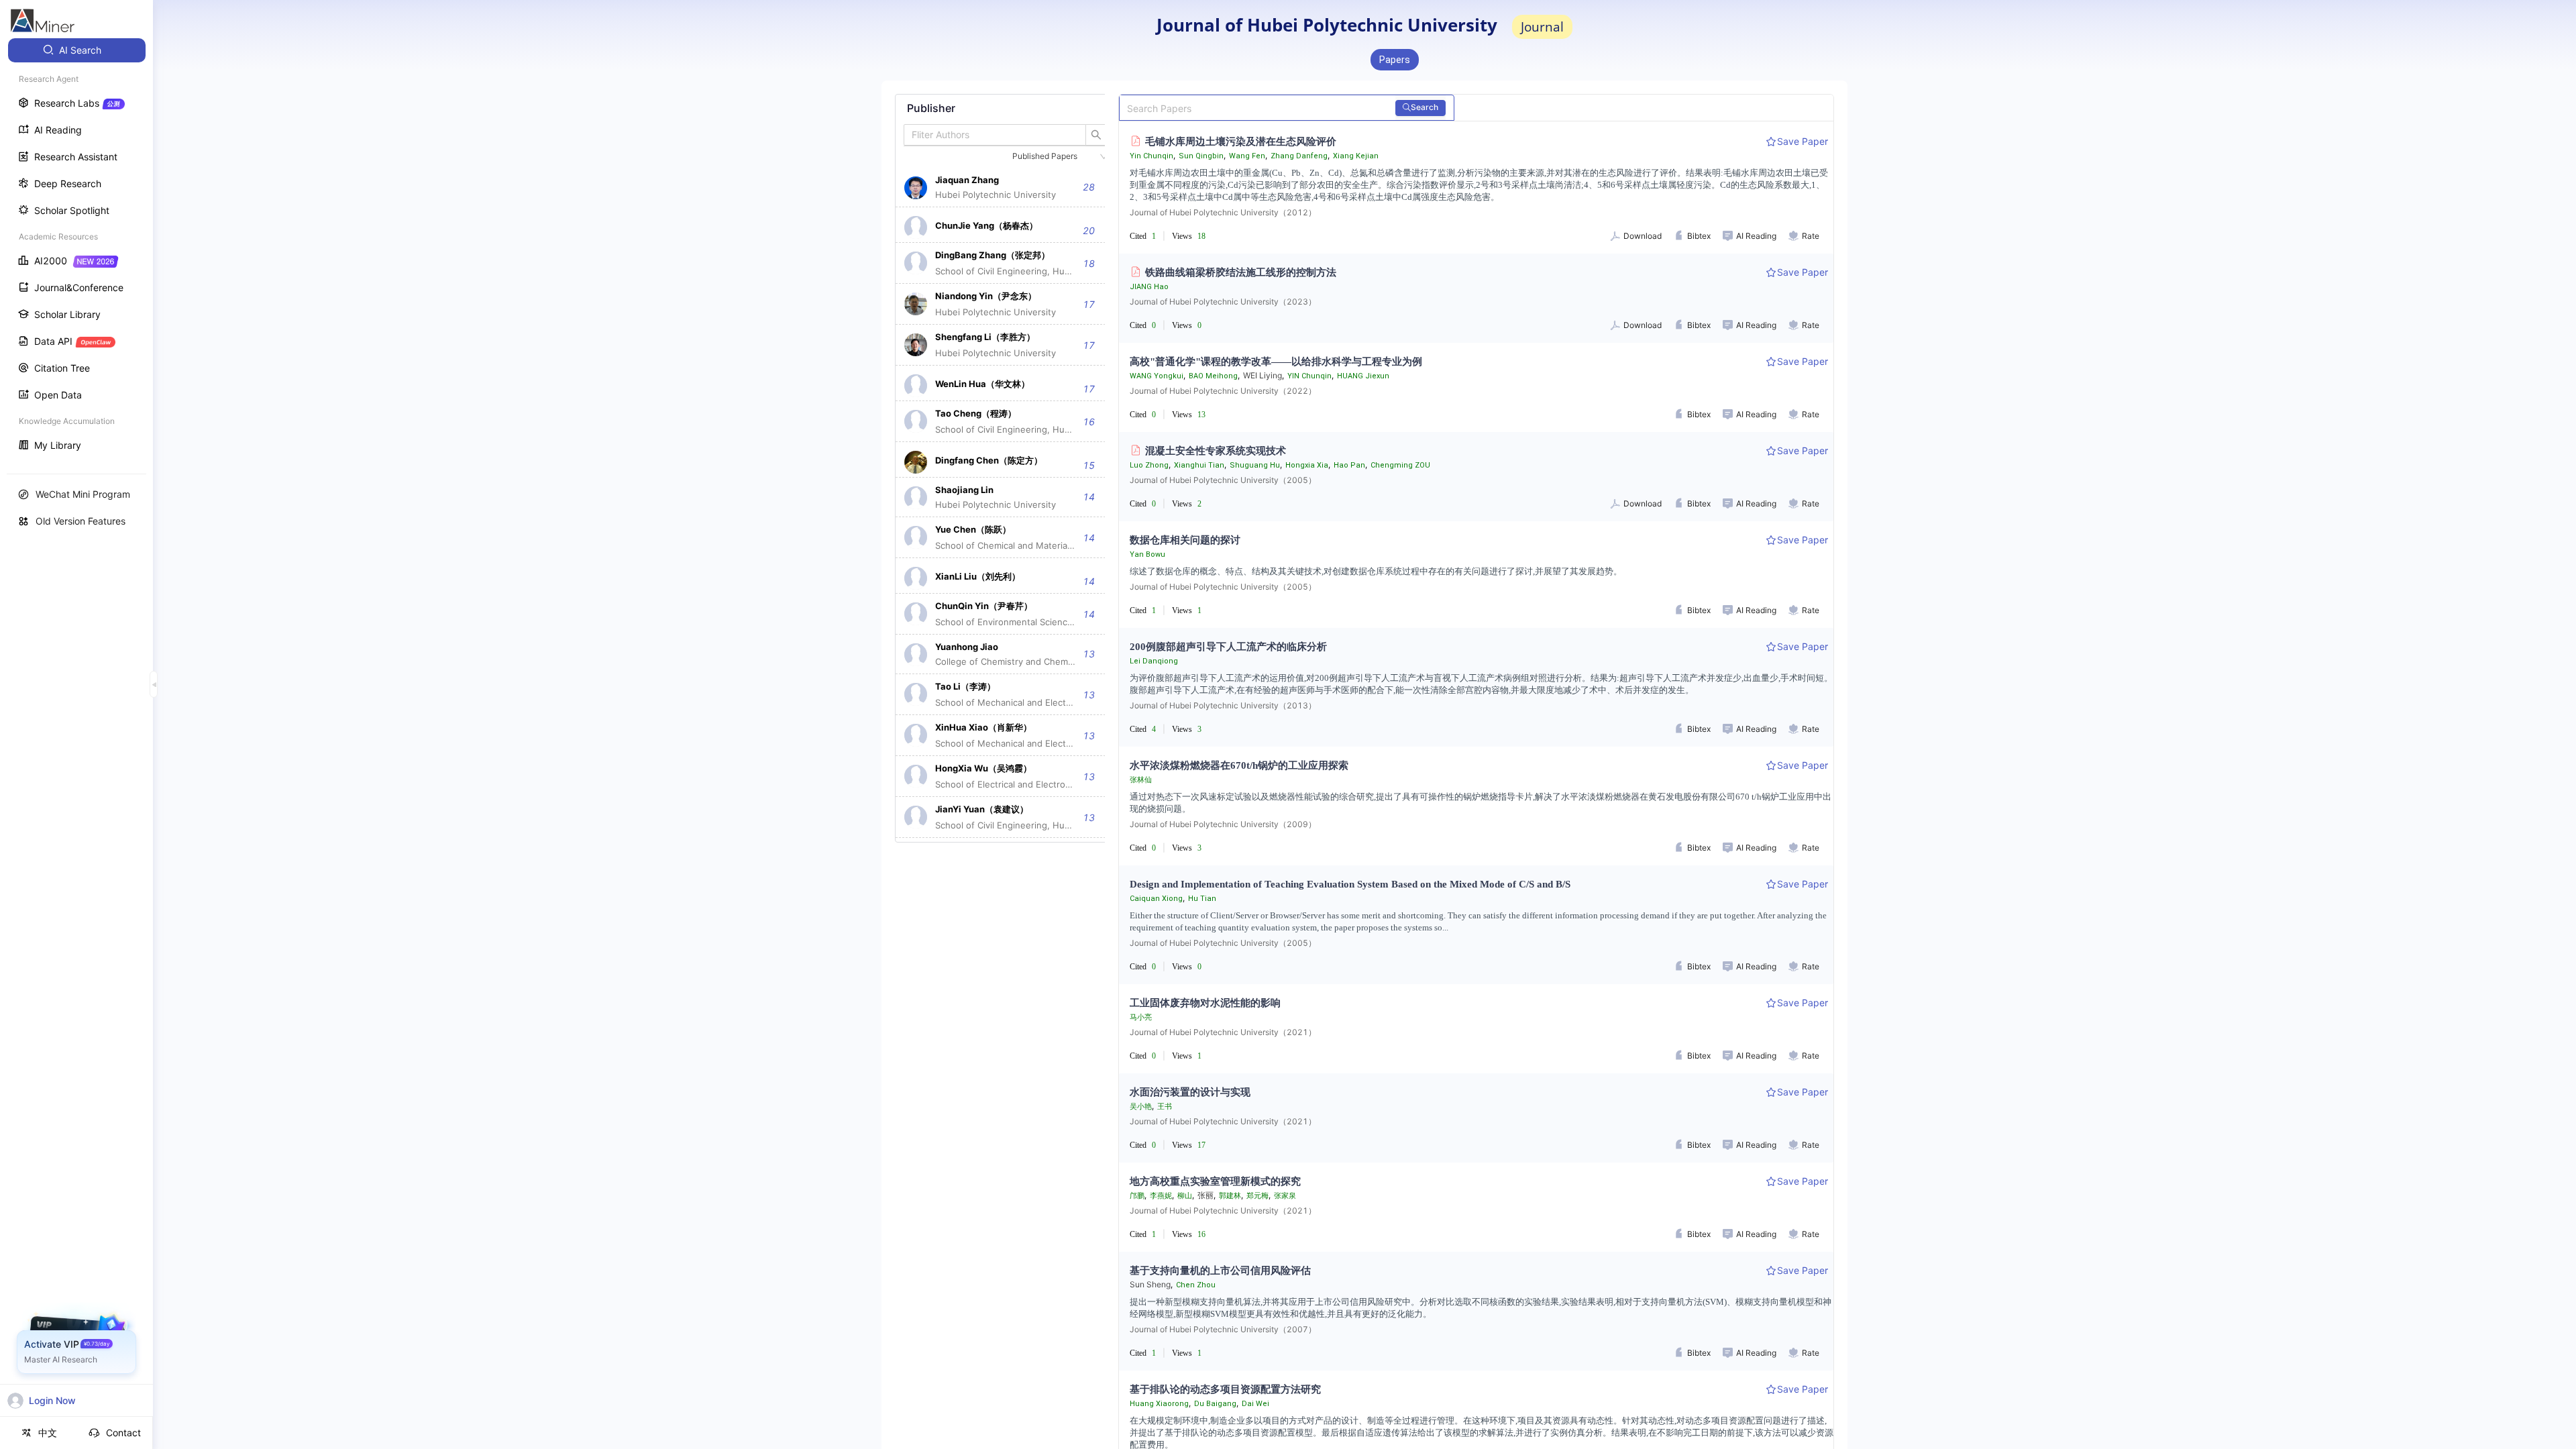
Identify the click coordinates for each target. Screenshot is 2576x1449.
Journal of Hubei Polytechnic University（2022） (1223, 391)
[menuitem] (77, 50)
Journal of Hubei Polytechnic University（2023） (1223, 302)
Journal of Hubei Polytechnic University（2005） (1223, 480)
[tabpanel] (1006, 468)
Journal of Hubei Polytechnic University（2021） (1223, 1032)
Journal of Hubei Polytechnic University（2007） (1223, 1329)
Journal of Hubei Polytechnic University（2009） (1223, 824)
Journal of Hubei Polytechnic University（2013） (1223, 705)
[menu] (76, 249)
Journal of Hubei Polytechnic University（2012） (1223, 212)
